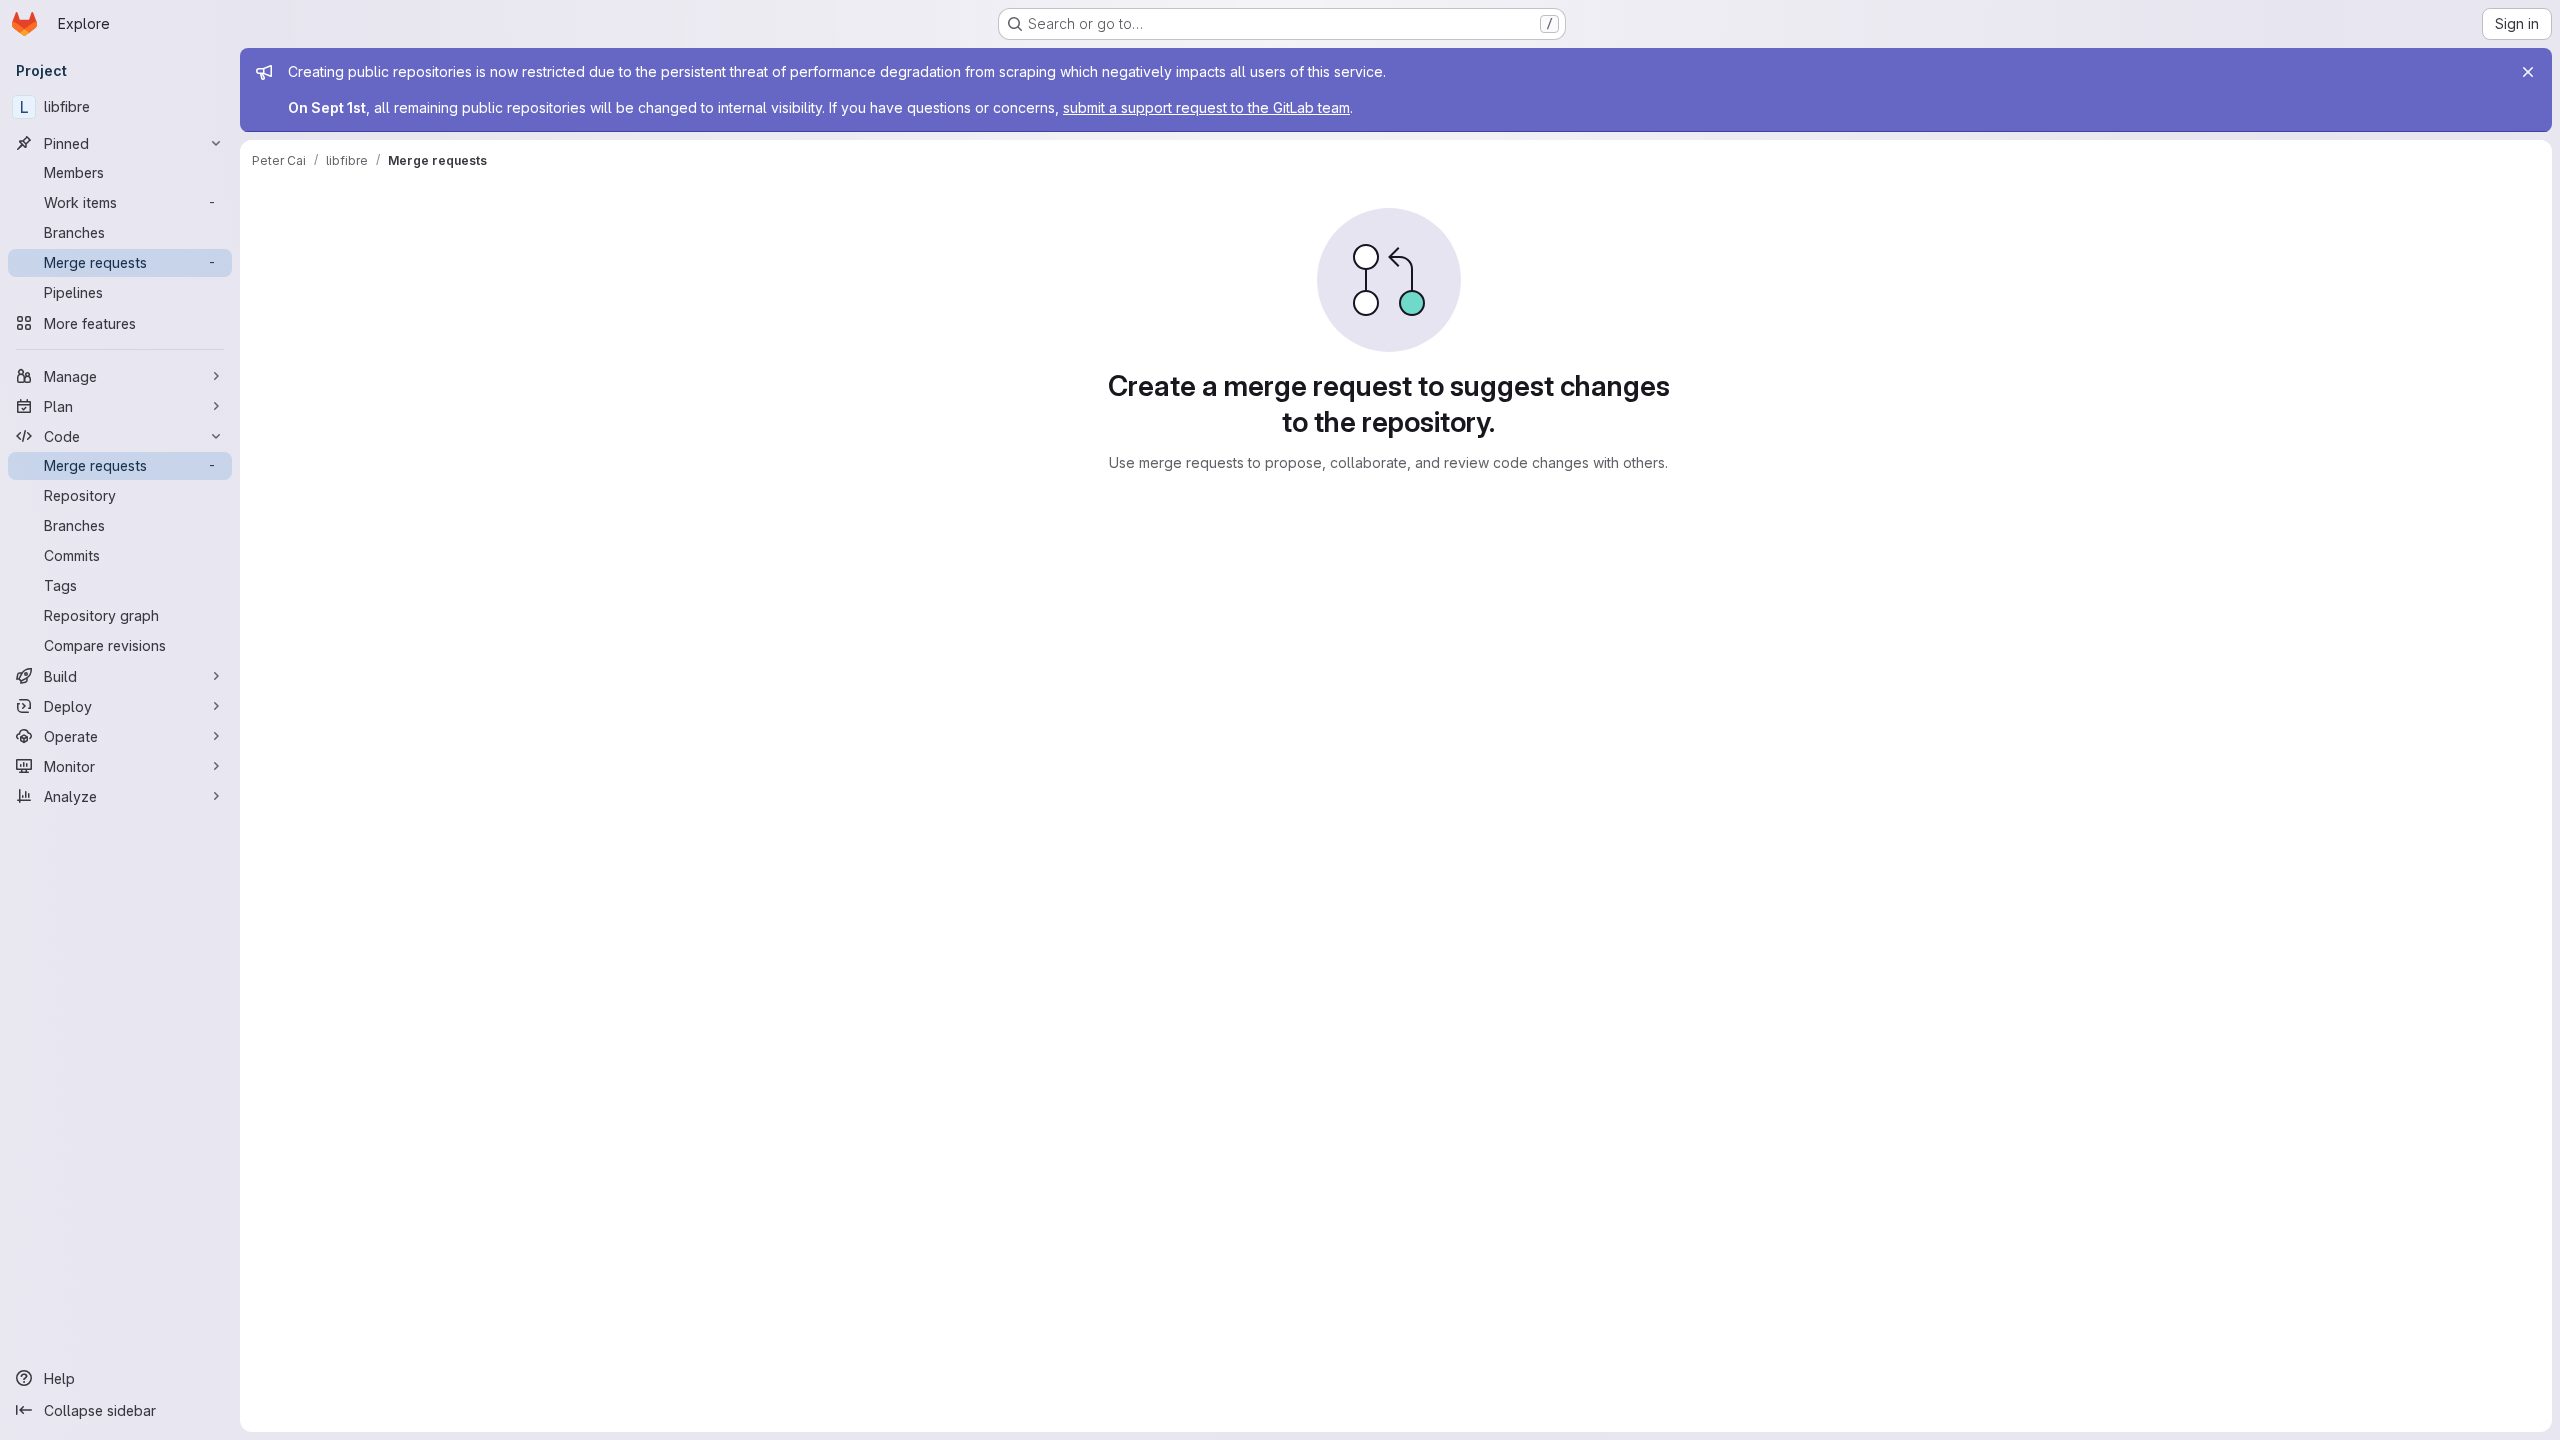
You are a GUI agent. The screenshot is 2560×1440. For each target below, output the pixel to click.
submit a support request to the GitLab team (1206, 107)
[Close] (2528, 72)
